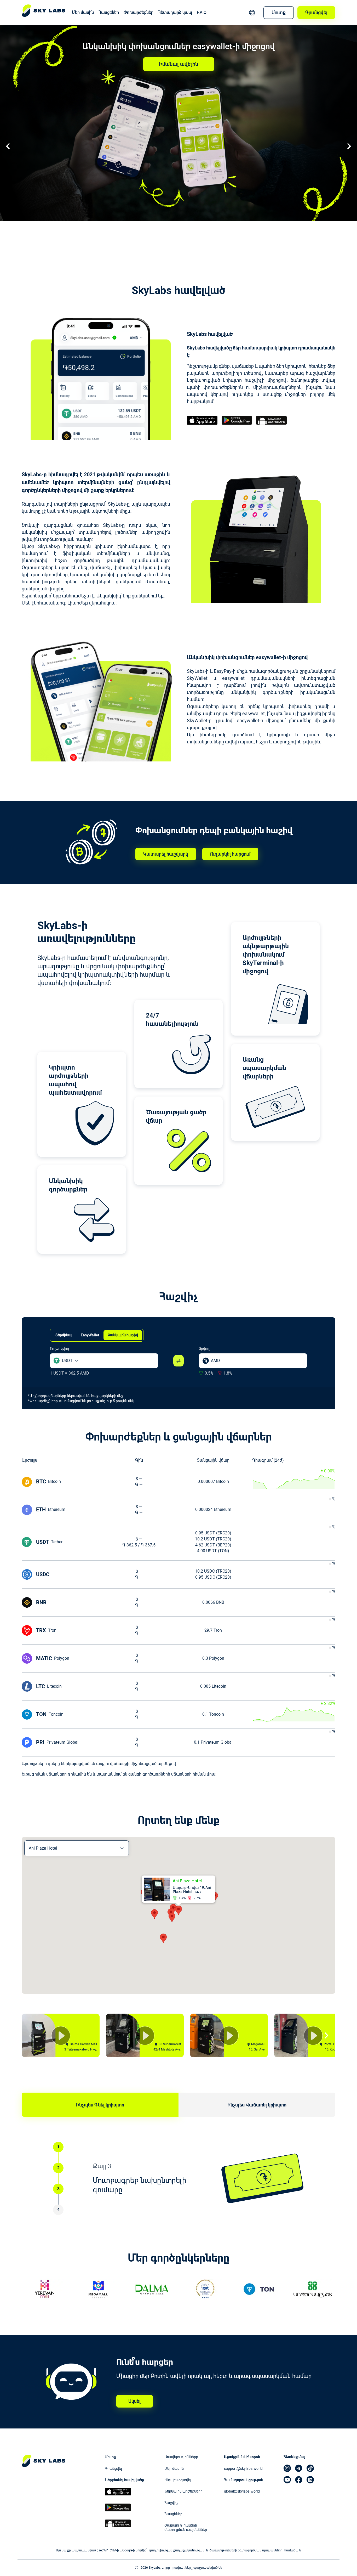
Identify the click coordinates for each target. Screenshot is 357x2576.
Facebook (299, 2480)
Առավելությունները (181, 2457)
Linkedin (310, 2480)
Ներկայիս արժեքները (183, 2491)
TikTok (310, 2468)
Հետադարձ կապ (175, 12)
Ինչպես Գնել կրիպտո (100, 2105)
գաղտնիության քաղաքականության (177, 2550)
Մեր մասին (83, 12)
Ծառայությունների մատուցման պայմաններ (186, 2528)
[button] (70, 1361)
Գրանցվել (316, 12)
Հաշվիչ (171, 2503)
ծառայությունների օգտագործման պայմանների (246, 2550)
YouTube (287, 2480)
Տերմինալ (64, 1335)
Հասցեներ (109, 12)
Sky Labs (44, 2463)
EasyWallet (90, 1335)
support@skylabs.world (243, 2468)
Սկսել (134, 2401)
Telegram (299, 2468)
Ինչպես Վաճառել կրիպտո (257, 2105)
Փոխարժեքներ (139, 12)
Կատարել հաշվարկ (166, 854)
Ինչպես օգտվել (178, 2480)
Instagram (287, 2468)
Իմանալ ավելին (179, 64)
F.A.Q (202, 12)
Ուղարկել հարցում (230, 854)
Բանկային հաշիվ (123, 1335)
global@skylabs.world (242, 2491)
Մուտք (279, 12)
